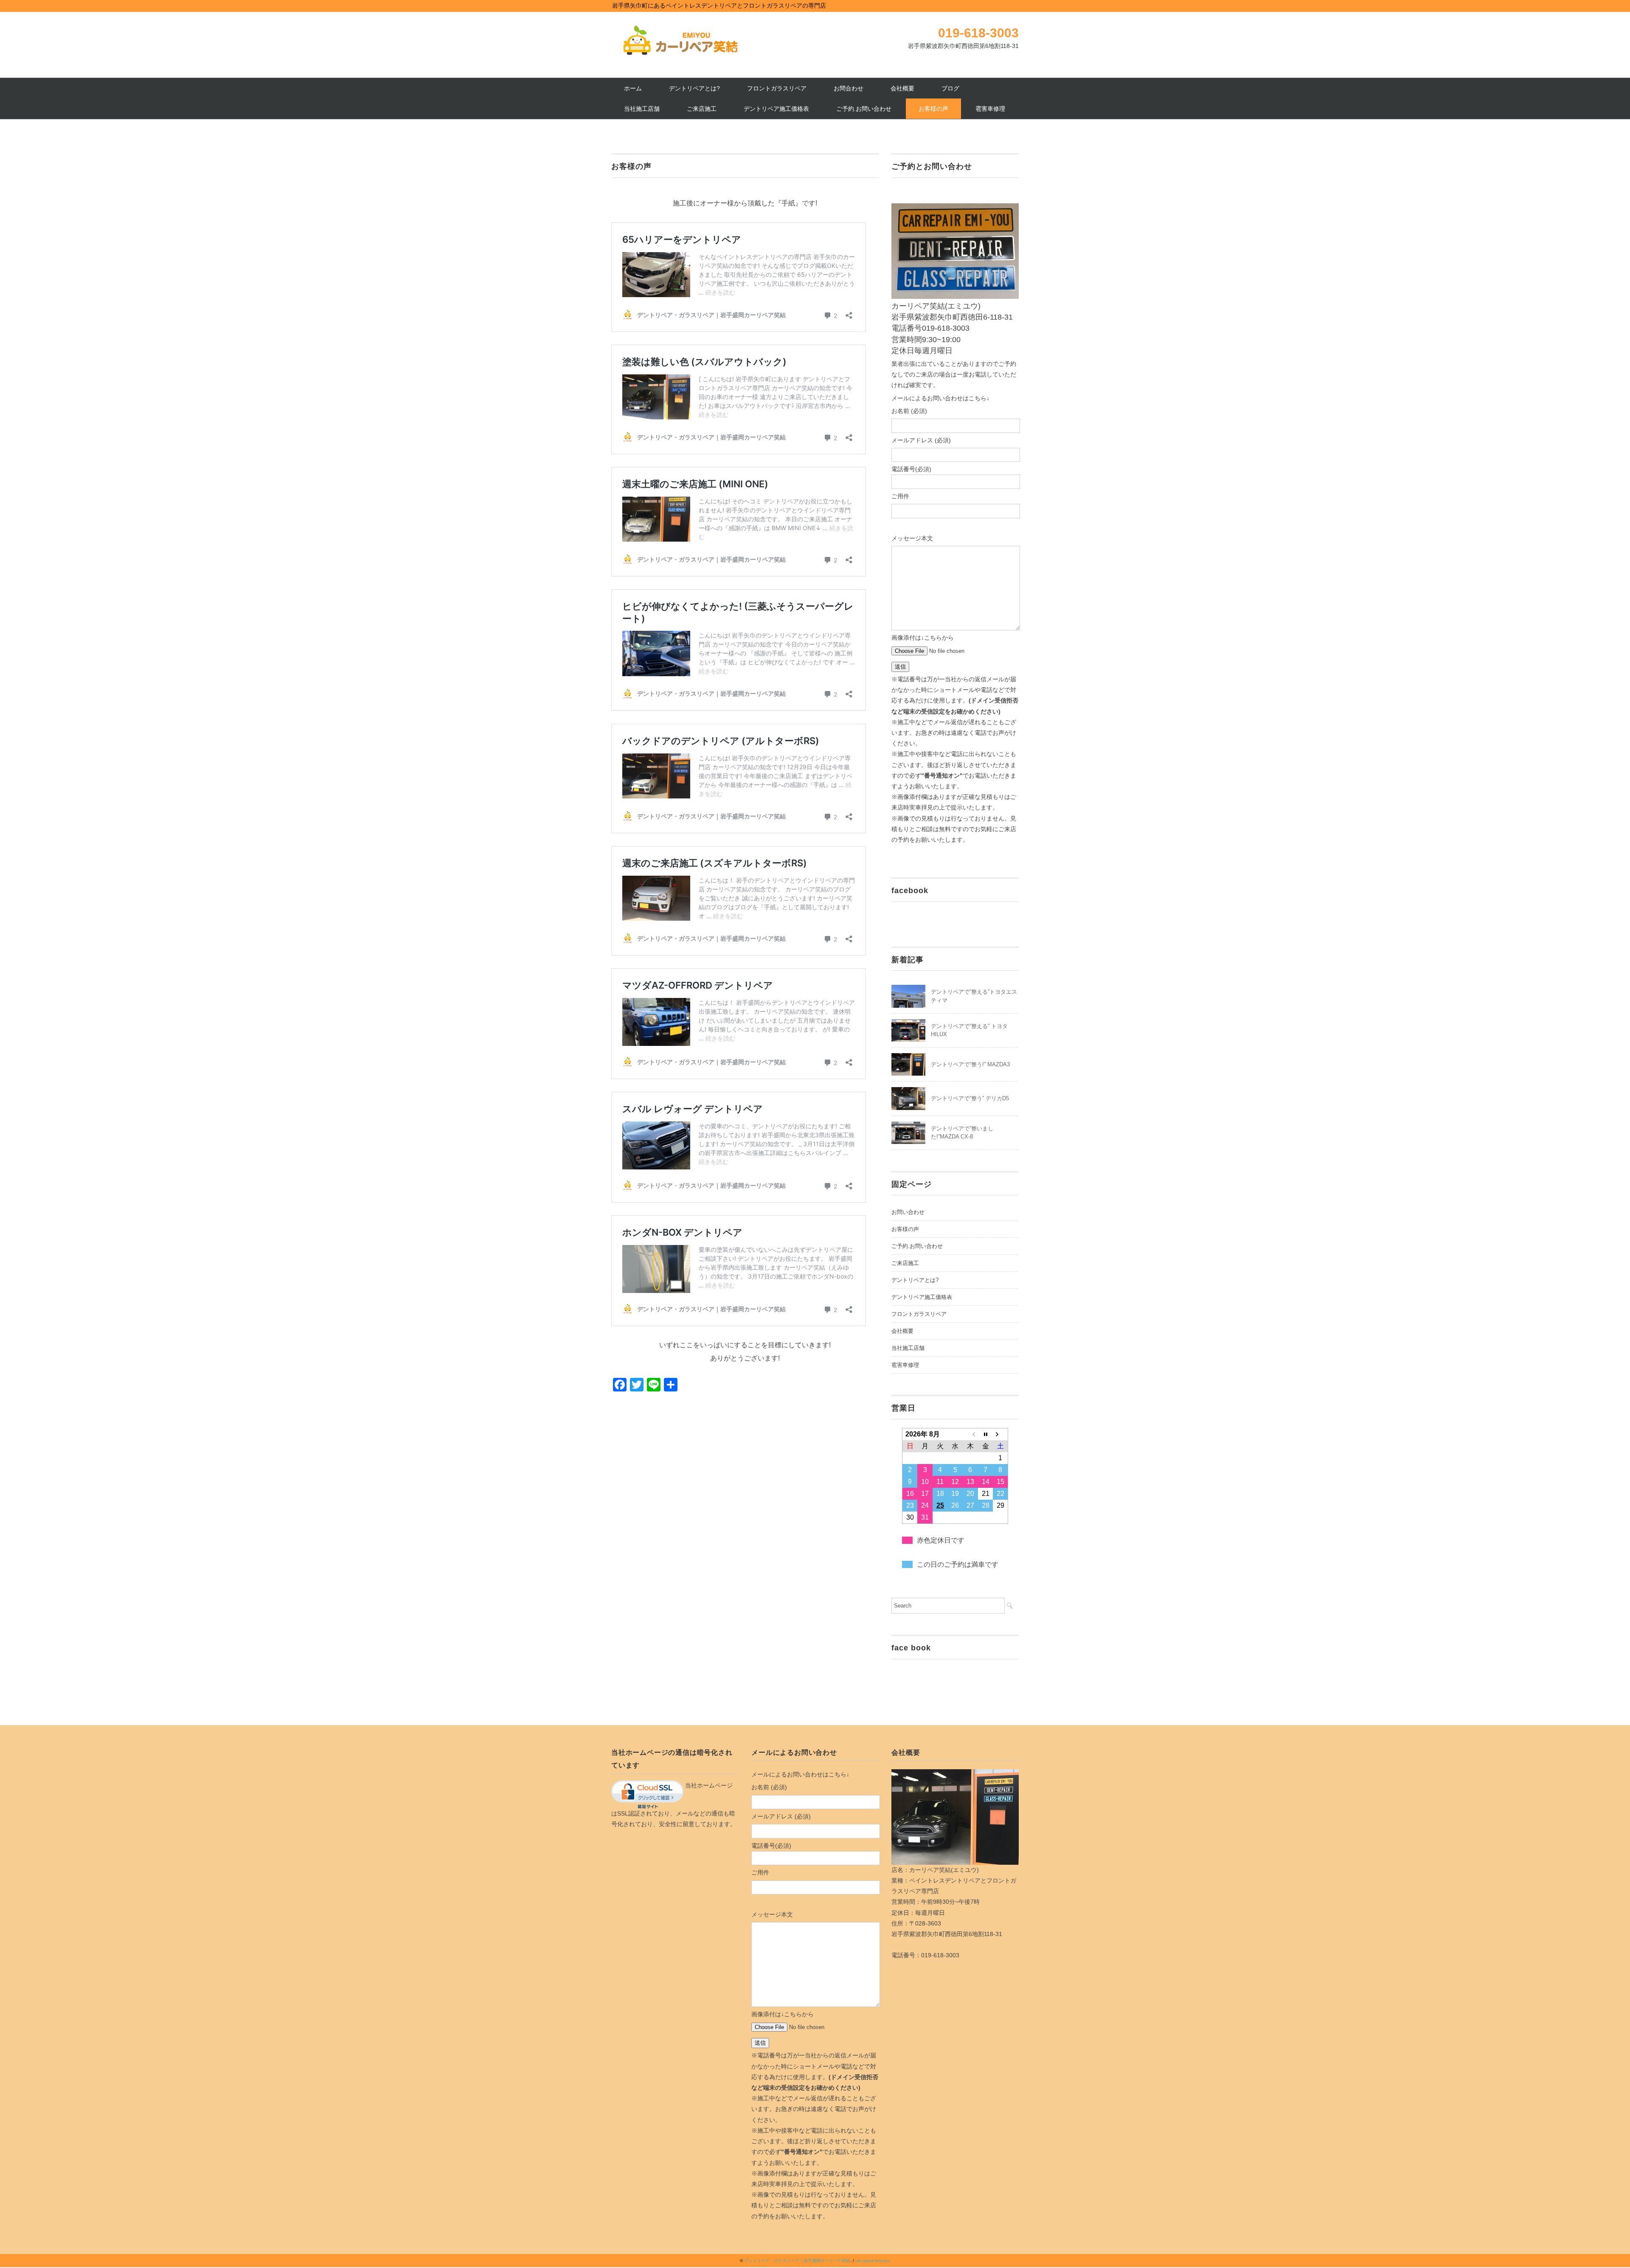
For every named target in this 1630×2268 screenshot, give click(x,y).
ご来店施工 (702, 109)
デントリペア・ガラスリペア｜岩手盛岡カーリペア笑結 (797, 2261)
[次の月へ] (1000, 1434)
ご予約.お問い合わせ (864, 109)
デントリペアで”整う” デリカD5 (970, 1098)
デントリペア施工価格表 (776, 109)
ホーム (633, 88)
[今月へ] (986, 1434)
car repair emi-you (873, 2261)
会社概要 (902, 88)
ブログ (950, 88)
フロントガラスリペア (777, 88)
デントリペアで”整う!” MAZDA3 (970, 1064)
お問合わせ (849, 88)
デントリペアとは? (694, 88)
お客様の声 (933, 109)
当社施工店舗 (642, 109)
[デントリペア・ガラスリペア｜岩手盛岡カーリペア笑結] (679, 31)
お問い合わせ (908, 1212)
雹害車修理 (990, 109)
